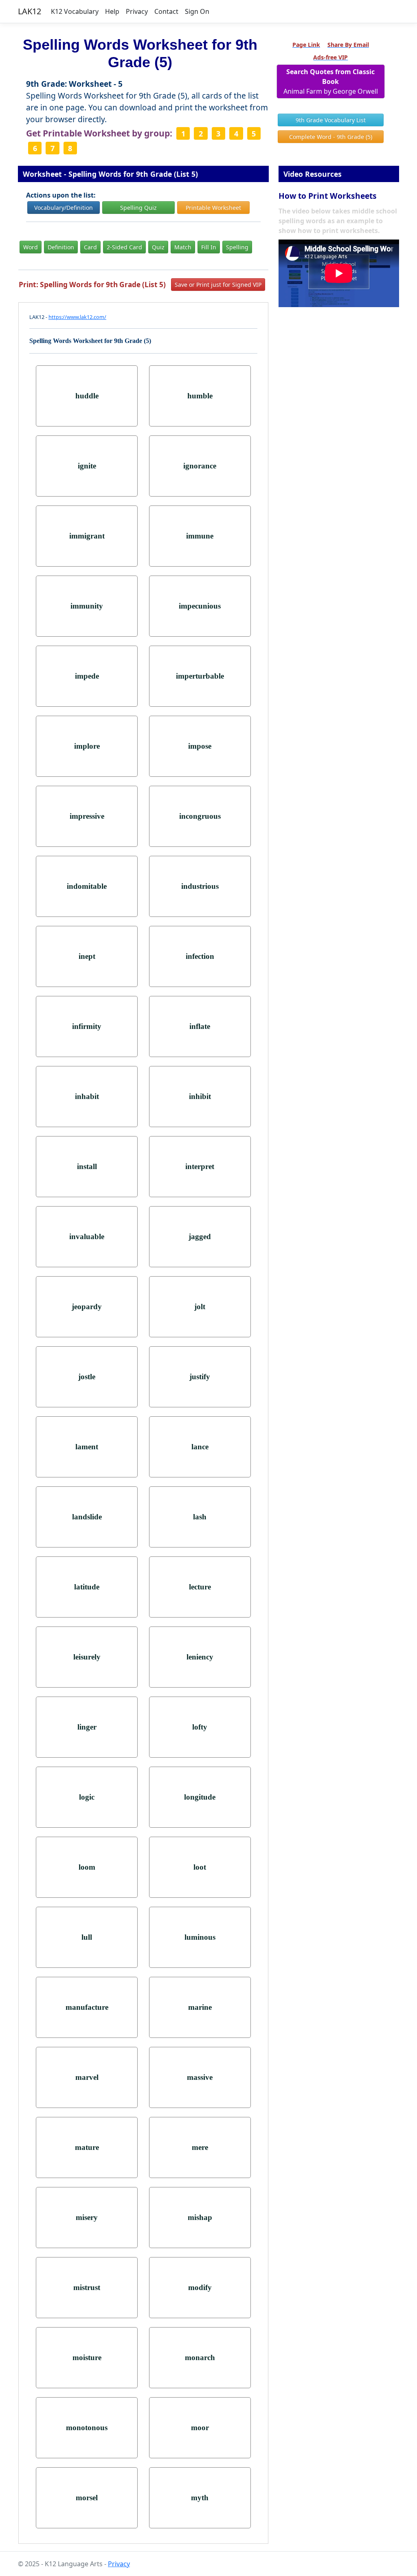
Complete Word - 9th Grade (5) (331, 137)
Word (31, 247)
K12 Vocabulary (75, 11)
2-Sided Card (124, 247)
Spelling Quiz (138, 208)
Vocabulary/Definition (64, 208)
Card (90, 247)
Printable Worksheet (213, 208)
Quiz (158, 247)
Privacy (137, 11)
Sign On (197, 11)
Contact (166, 11)
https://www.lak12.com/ (77, 317)
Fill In (209, 247)
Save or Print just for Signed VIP (218, 285)
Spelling (237, 247)
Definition (61, 247)
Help (112, 11)
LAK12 (30, 11)
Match (183, 247)
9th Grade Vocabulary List (331, 120)
